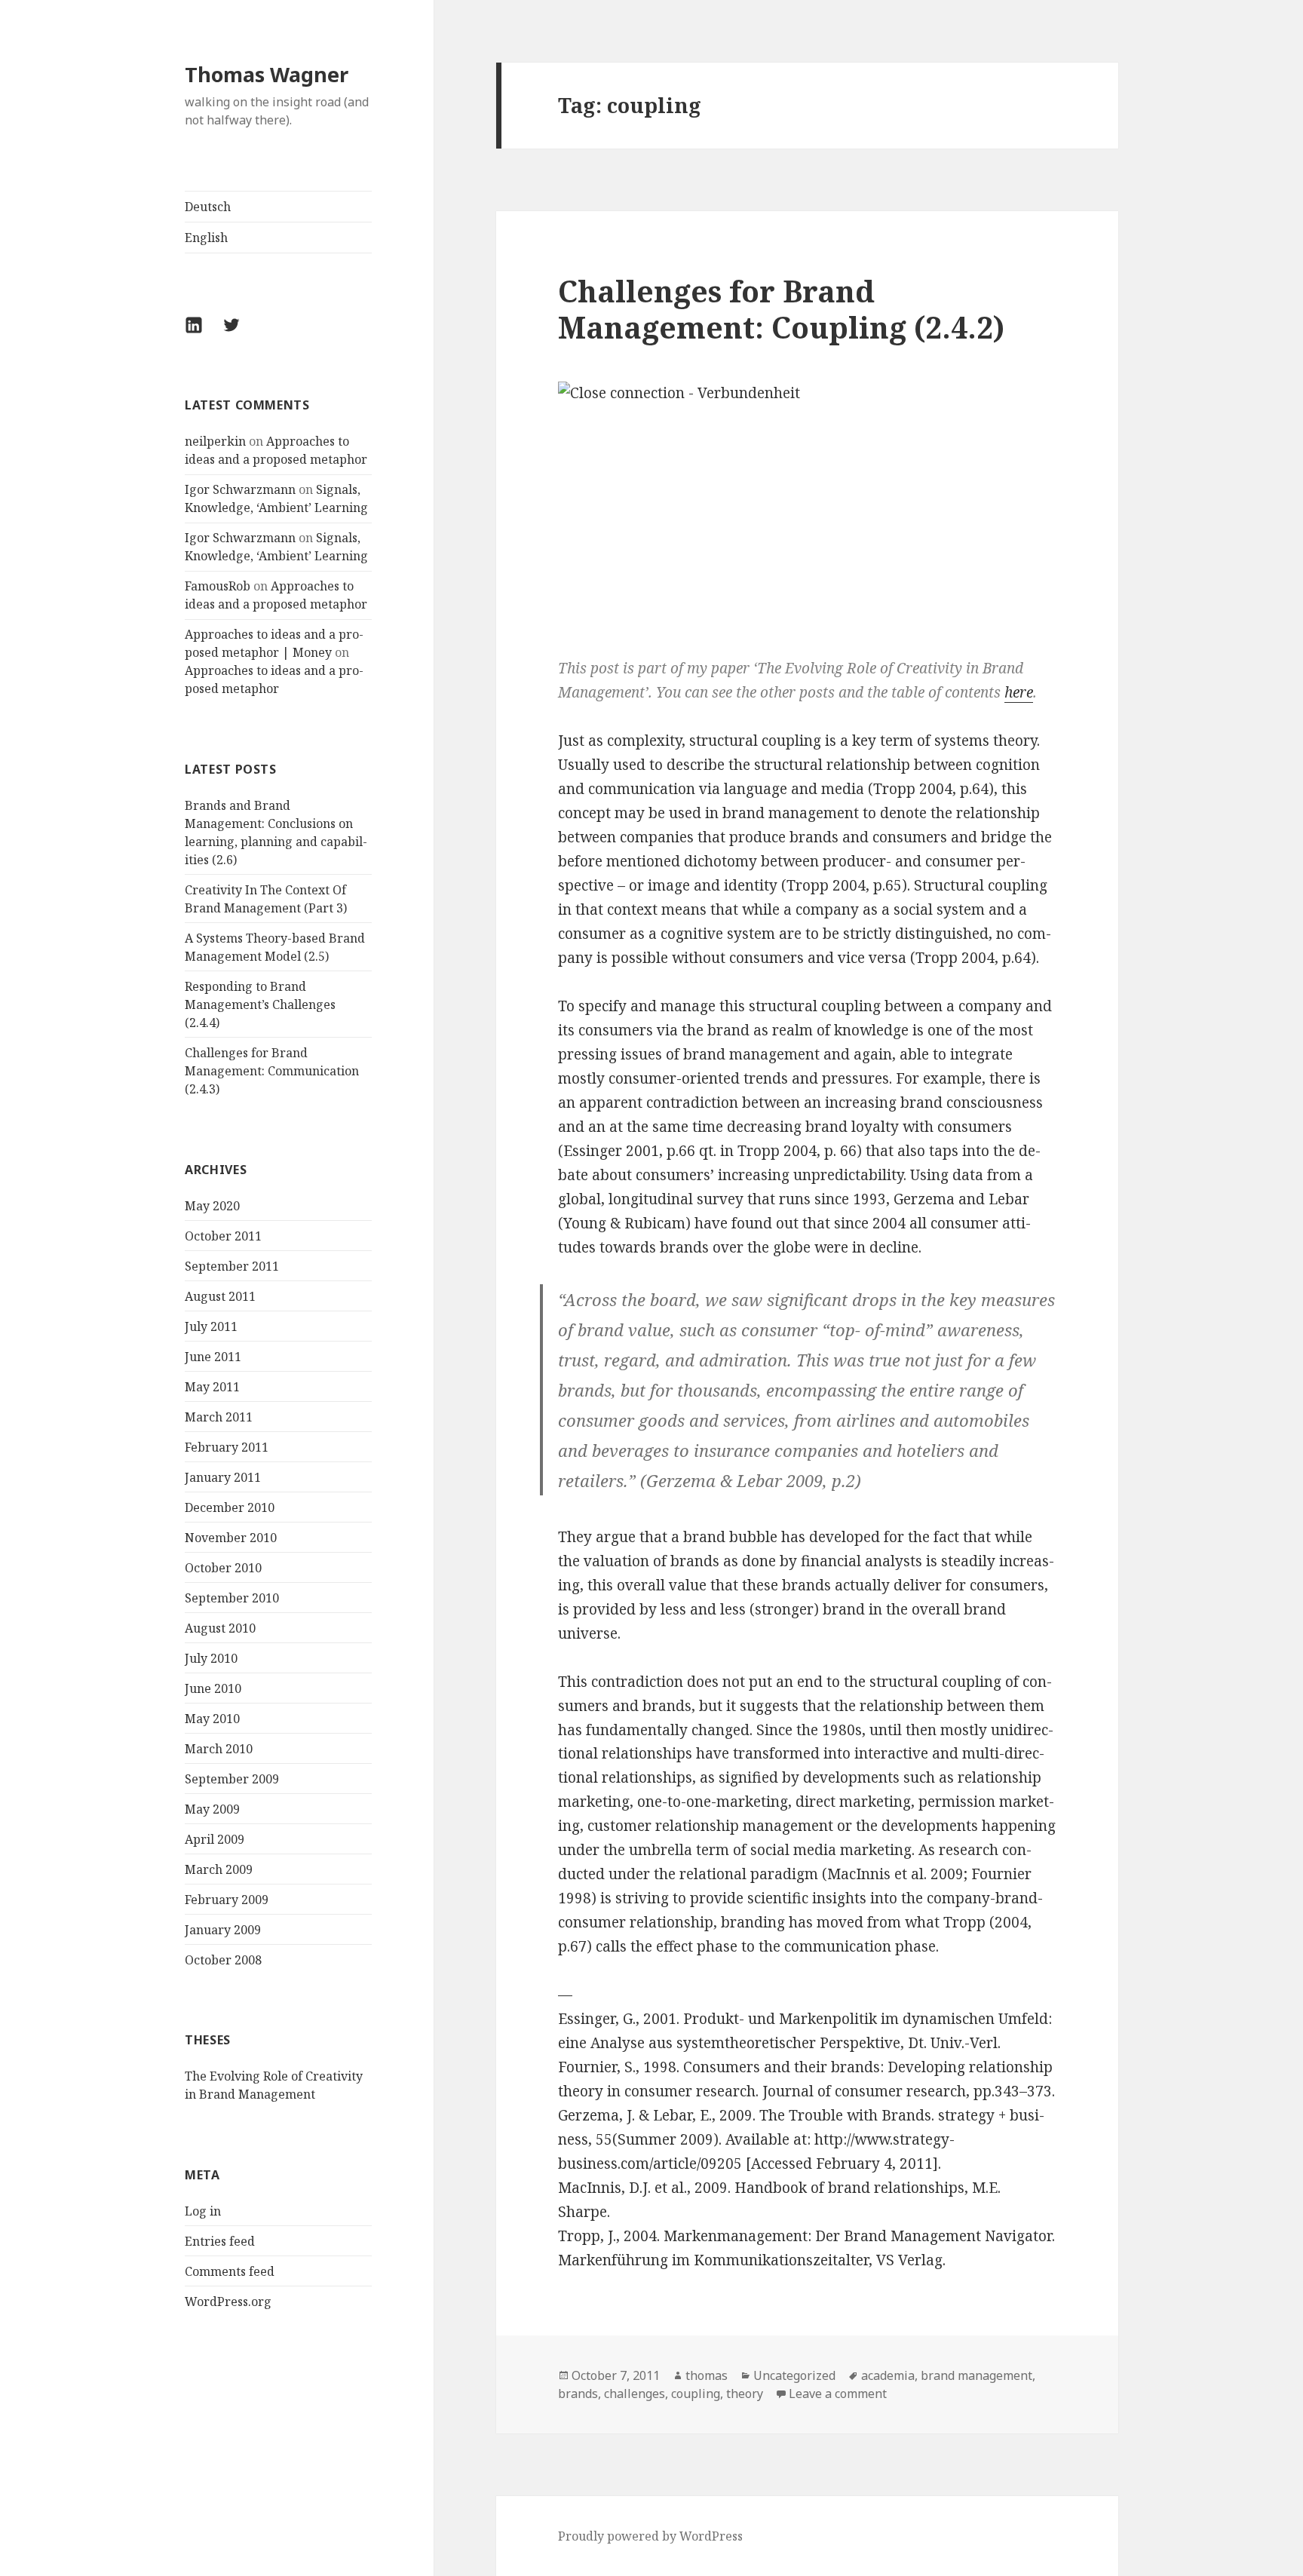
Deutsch (208, 207)
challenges (635, 2394)
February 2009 (227, 1900)
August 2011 (220, 1296)
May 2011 (212, 1387)
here (1019, 692)
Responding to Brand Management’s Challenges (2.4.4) (260, 1004)
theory (745, 2394)
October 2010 (223, 1568)
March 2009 (219, 1869)
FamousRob (218, 586)
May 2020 (212, 1206)
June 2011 (213, 1357)
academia (888, 2375)
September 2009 (232, 1779)
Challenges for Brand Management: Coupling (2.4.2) (781, 309)
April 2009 (215, 1839)
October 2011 (223, 1236)
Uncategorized (794, 2375)
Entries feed (220, 2241)
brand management (976, 2375)
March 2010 (219, 1749)
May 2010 (212, 1719)
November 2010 (231, 1538)
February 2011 (227, 1447)
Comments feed (230, 2271)
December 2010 (230, 1507)
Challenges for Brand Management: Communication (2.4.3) (272, 1071)
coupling (696, 2394)
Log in (203, 2211)
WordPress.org (228, 2302)
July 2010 (211, 1658)
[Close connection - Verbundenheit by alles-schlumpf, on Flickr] (807, 507)
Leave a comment (838, 2394)
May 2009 (212, 1809)
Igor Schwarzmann (240, 489)
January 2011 (223, 1477)
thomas (707, 2375)
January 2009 (223, 1930)
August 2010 (220, 1628)
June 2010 (213, 1688)
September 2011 (232, 1266)
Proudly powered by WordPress (650, 2536)
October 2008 (223, 1960)
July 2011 (211, 1326)
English (206, 238)
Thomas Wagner (267, 74)
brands (578, 2394)
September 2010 (232, 1598)
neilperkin (215, 441)
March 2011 (219, 1417)
